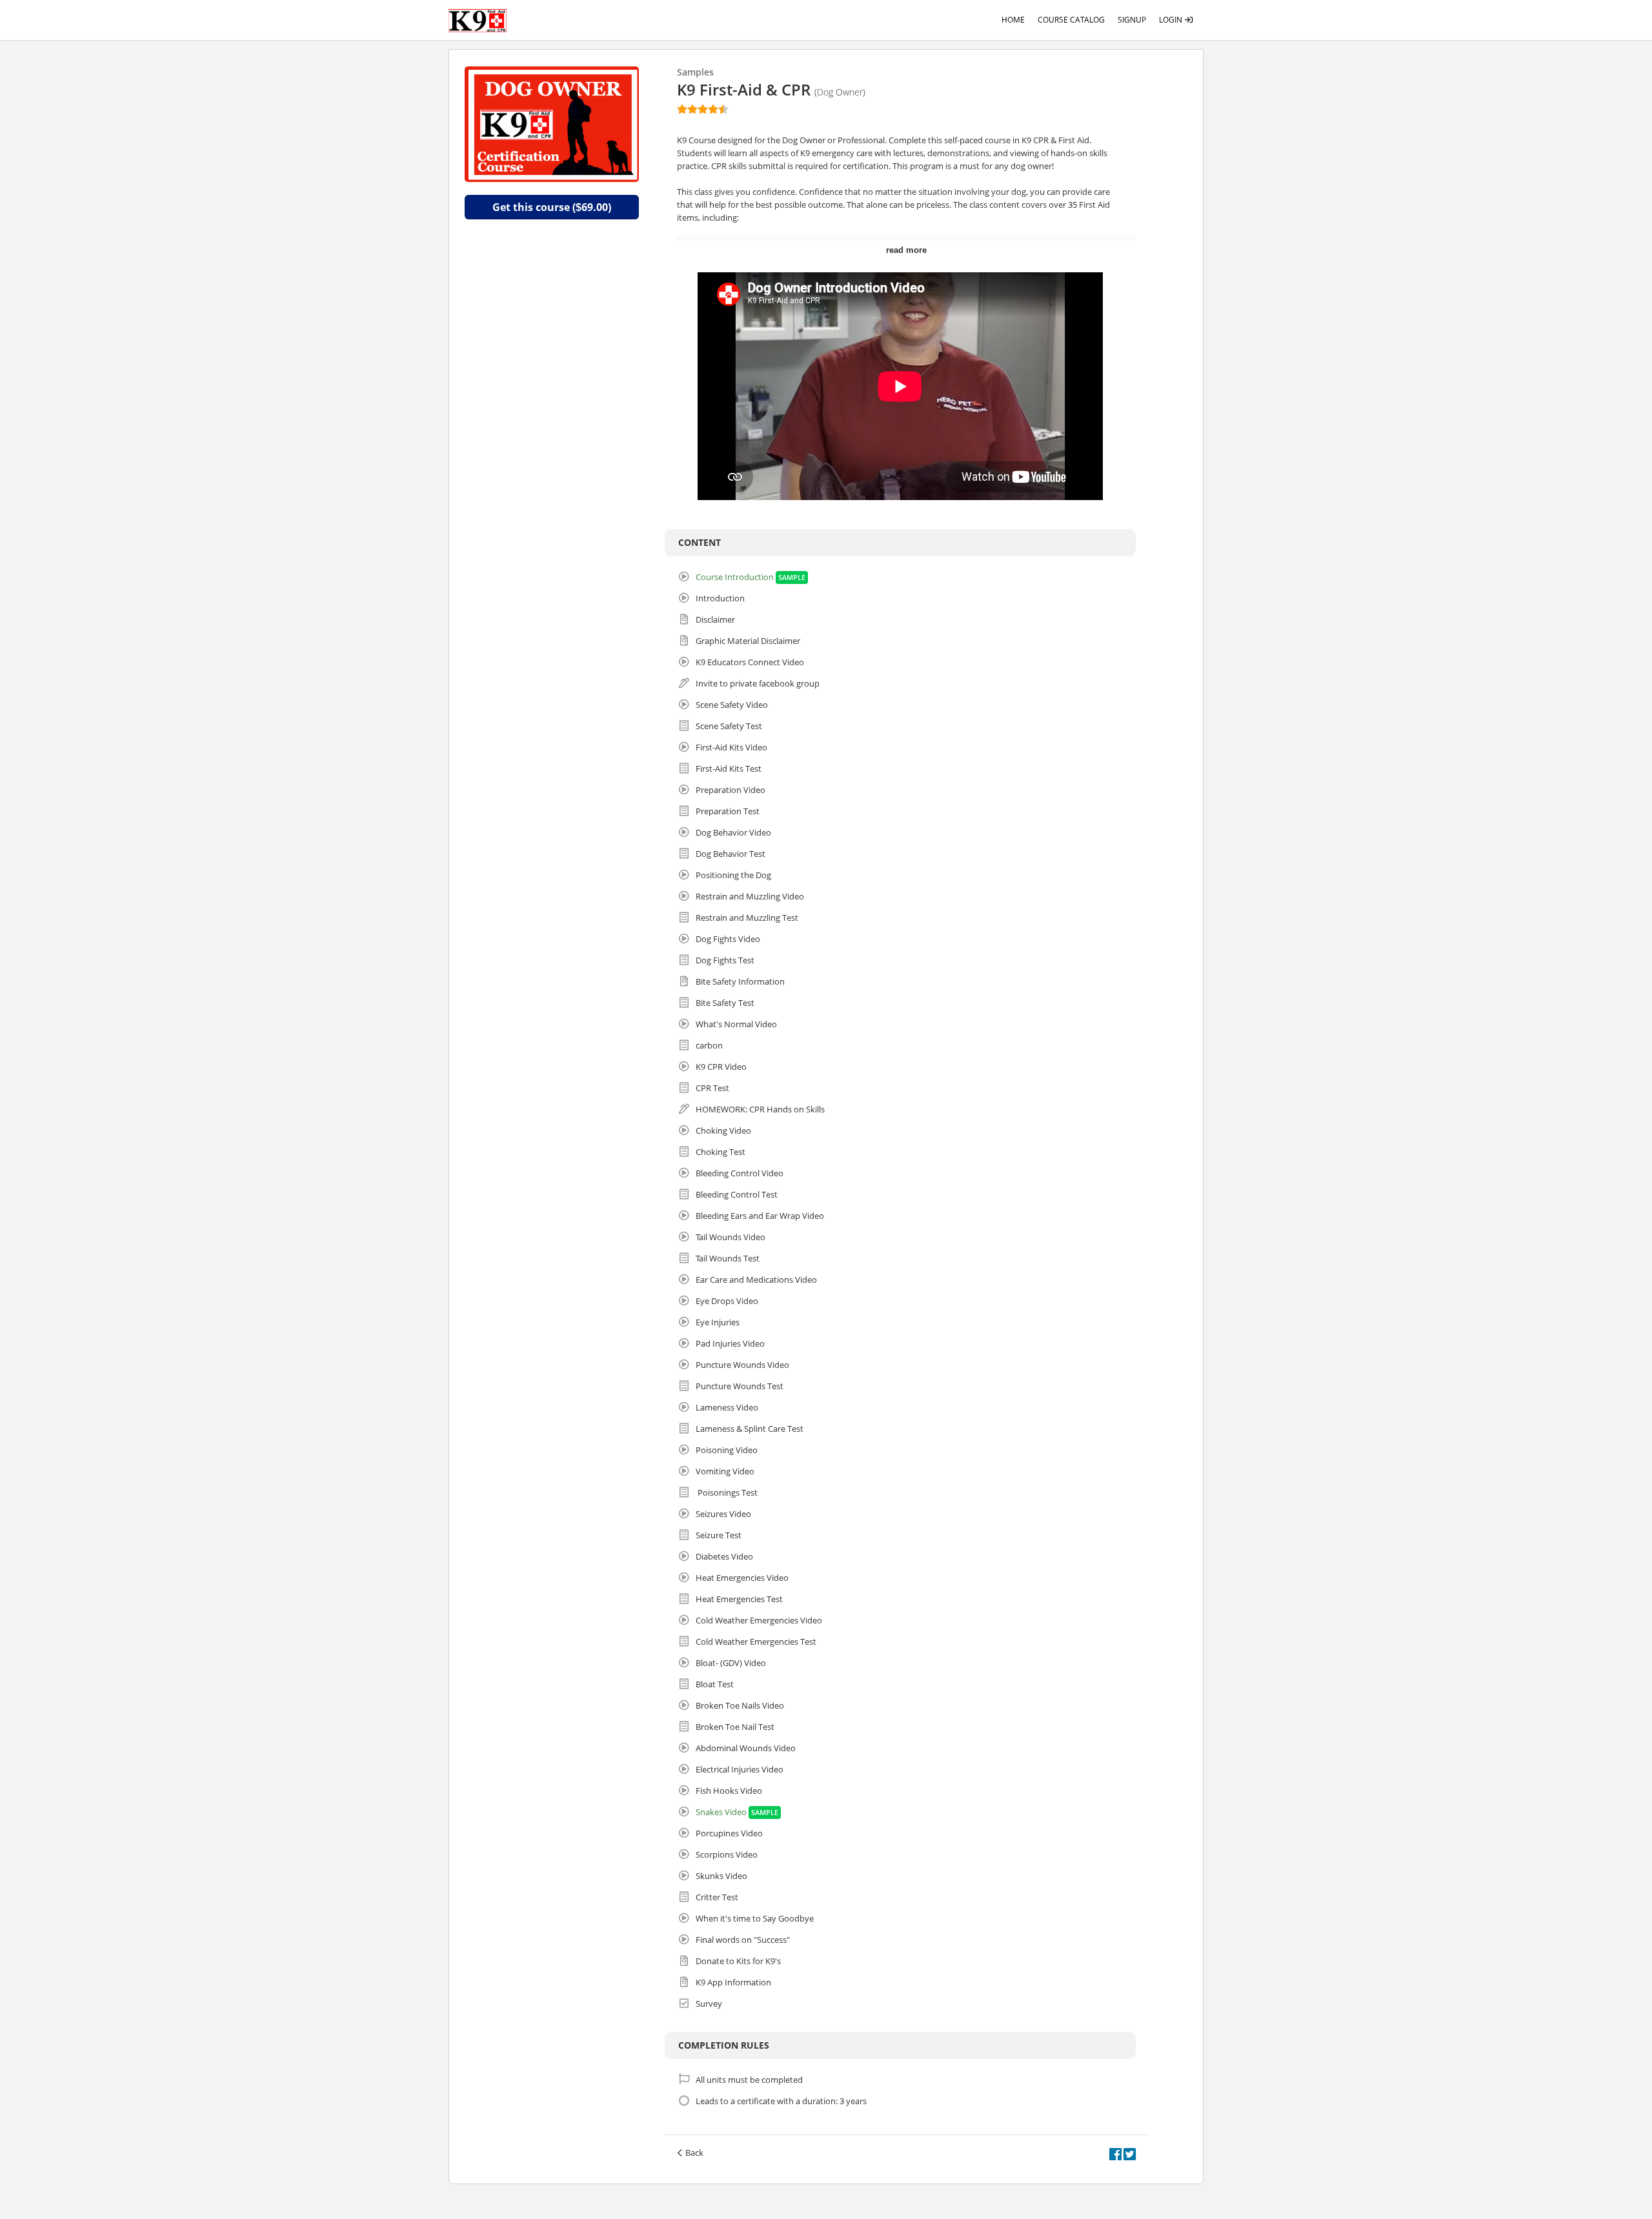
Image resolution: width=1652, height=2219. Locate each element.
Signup (1132, 20)
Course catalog (1071, 20)
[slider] (703, 109)
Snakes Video (721, 1812)
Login (1172, 20)
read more (906, 250)
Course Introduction (735, 577)
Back (694, 2153)
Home (1013, 20)
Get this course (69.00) (552, 207)
